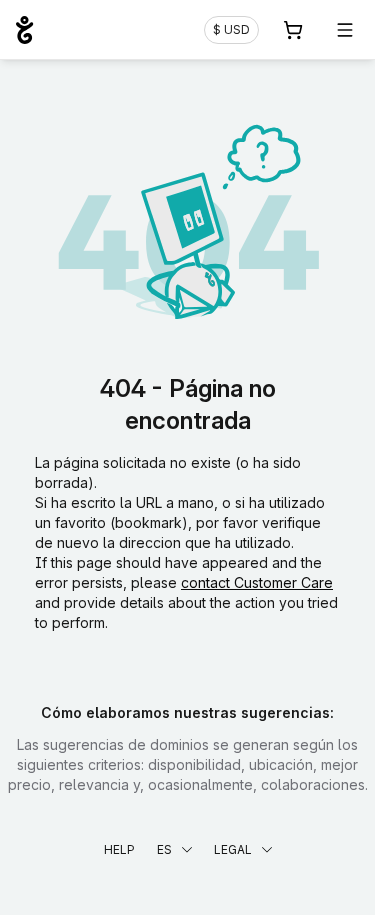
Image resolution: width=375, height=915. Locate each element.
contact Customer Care (257, 582)
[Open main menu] (345, 30)
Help (119, 849)
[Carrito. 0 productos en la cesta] (293, 30)
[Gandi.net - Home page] (24, 30)
